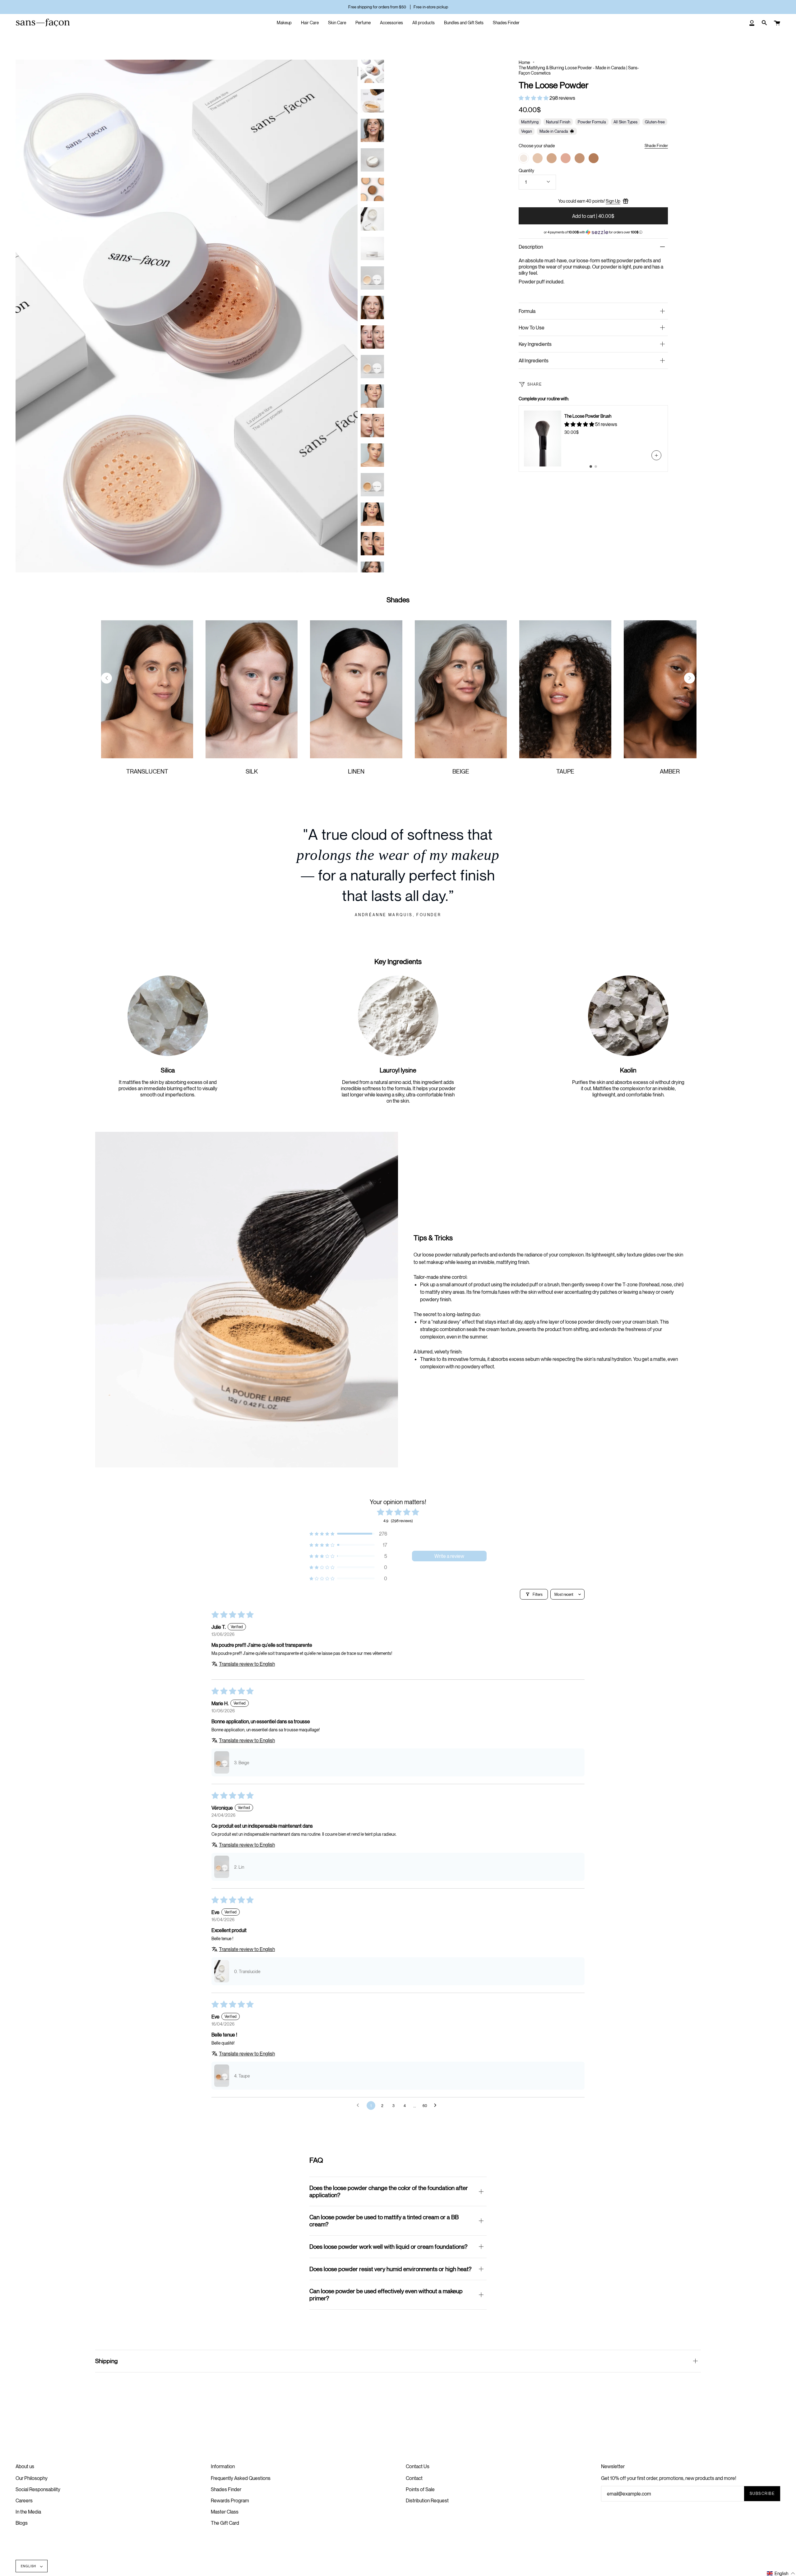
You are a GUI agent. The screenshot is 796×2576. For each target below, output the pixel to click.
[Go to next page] (437, 2105)
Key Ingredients (535, 344)
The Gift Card (225, 2523)
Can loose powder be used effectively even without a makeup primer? (386, 2294)
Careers (24, 2500)
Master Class (225, 2512)
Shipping (106, 2361)
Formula (527, 311)
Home (524, 62)
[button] (534, 98)
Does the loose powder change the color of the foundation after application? (389, 2191)
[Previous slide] (106, 678)
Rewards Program (230, 2500)
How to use (532, 328)
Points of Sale (420, 2489)
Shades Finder (226, 2489)
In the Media (28, 2512)
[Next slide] (690, 678)
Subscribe (762, 2493)
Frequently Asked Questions (241, 2478)
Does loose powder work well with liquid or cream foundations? (389, 2246)
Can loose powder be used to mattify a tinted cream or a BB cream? (384, 2220)
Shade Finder (656, 145)
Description (531, 247)
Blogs (22, 2523)
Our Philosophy (32, 2478)
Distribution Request (427, 2500)
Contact (414, 2478)
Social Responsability (38, 2489)
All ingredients (534, 360)
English (29, 2566)
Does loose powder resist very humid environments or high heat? (391, 2269)
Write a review (449, 1556)
